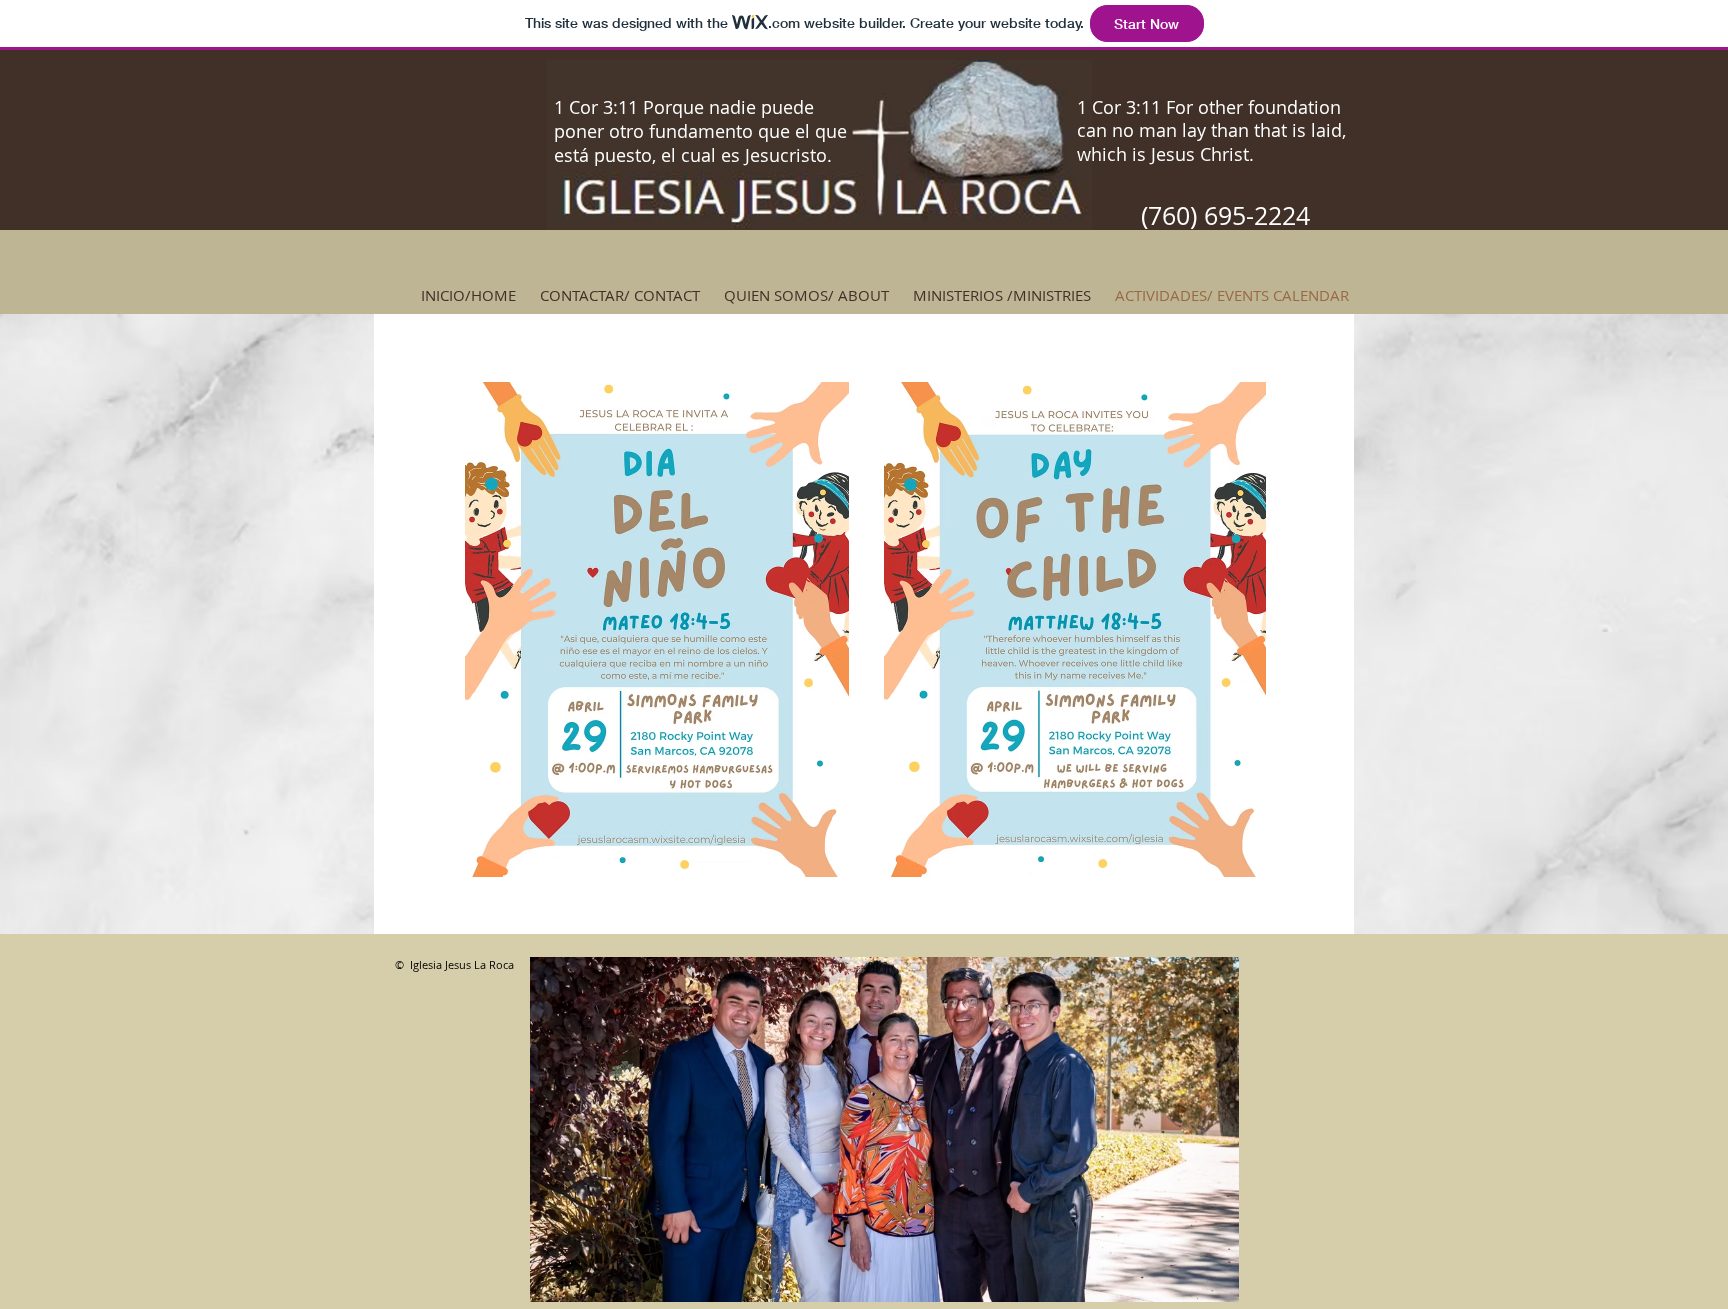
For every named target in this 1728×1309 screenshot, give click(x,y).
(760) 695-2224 (1225, 215)
